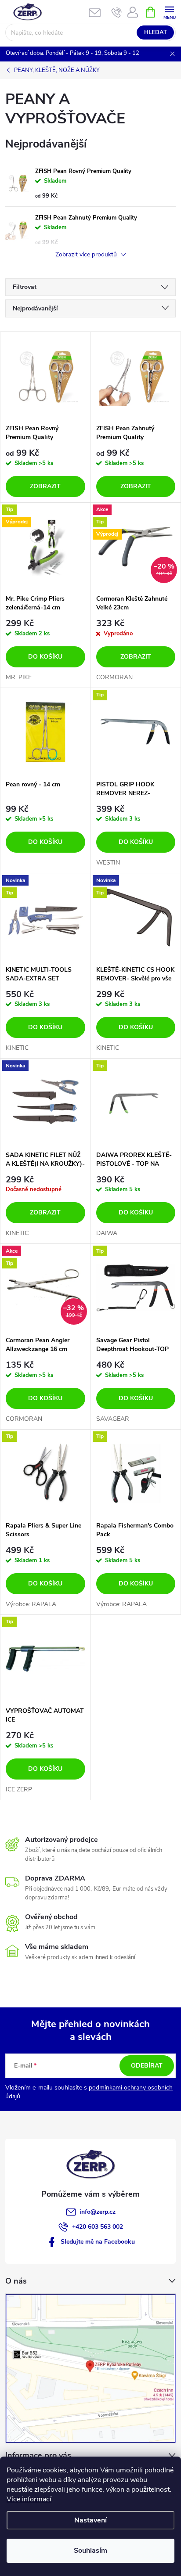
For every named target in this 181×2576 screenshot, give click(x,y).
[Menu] (169, 12)
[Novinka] (45, 1102)
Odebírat (147, 2066)
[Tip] (136, 732)
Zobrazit (45, 486)
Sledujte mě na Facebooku (98, 2242)
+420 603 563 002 (98, 2227)
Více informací (29, 2499)
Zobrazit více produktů (87, 255)
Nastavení (90, 2520)
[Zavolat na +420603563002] (117, 12)
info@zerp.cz (98, 2212)
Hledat (156, 32)
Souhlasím (90, 2551)
